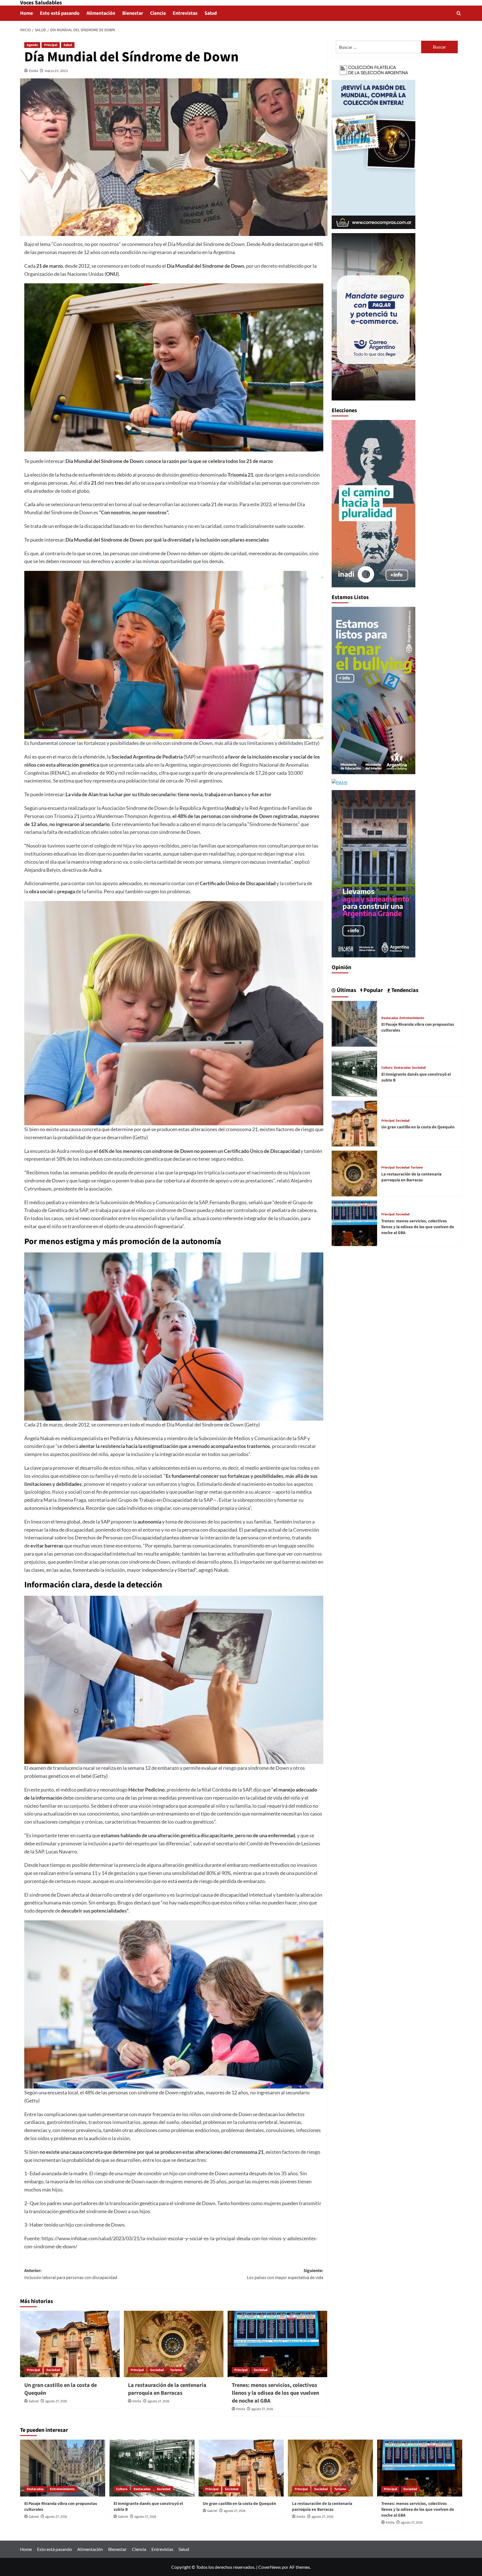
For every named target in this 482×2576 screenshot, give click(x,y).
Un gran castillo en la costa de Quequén (418, 1127)
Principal (51, 45)
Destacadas (390, 1018)
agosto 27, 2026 (56, 2401)
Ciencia (158, 13)
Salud (211, 13)
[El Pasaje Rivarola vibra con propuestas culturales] (355, 1023)
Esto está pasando (60, 13)
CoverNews (270, 2567)
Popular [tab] (373, 990)
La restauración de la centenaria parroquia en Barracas (167, 2389)
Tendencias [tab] (404, 990)
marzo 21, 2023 (56, 71)
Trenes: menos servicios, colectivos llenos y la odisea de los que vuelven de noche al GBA (275, 2393)
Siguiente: (285, 2274)
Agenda (32, 45)
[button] (459, 13)
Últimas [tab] (346, 990)
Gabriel (34, 2401)
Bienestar (133, 13)
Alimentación (101, 13)
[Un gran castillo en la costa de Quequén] (70, 2344)
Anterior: (71, 2274)
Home (26, 13)
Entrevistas (185, 13)
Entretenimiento (412, 1018)
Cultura (387, 1068)
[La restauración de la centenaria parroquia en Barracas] (174, 2344)
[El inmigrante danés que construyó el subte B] (355, 1073)
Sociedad (53, 2370)
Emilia (33, 71)
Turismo (176, 2370)
